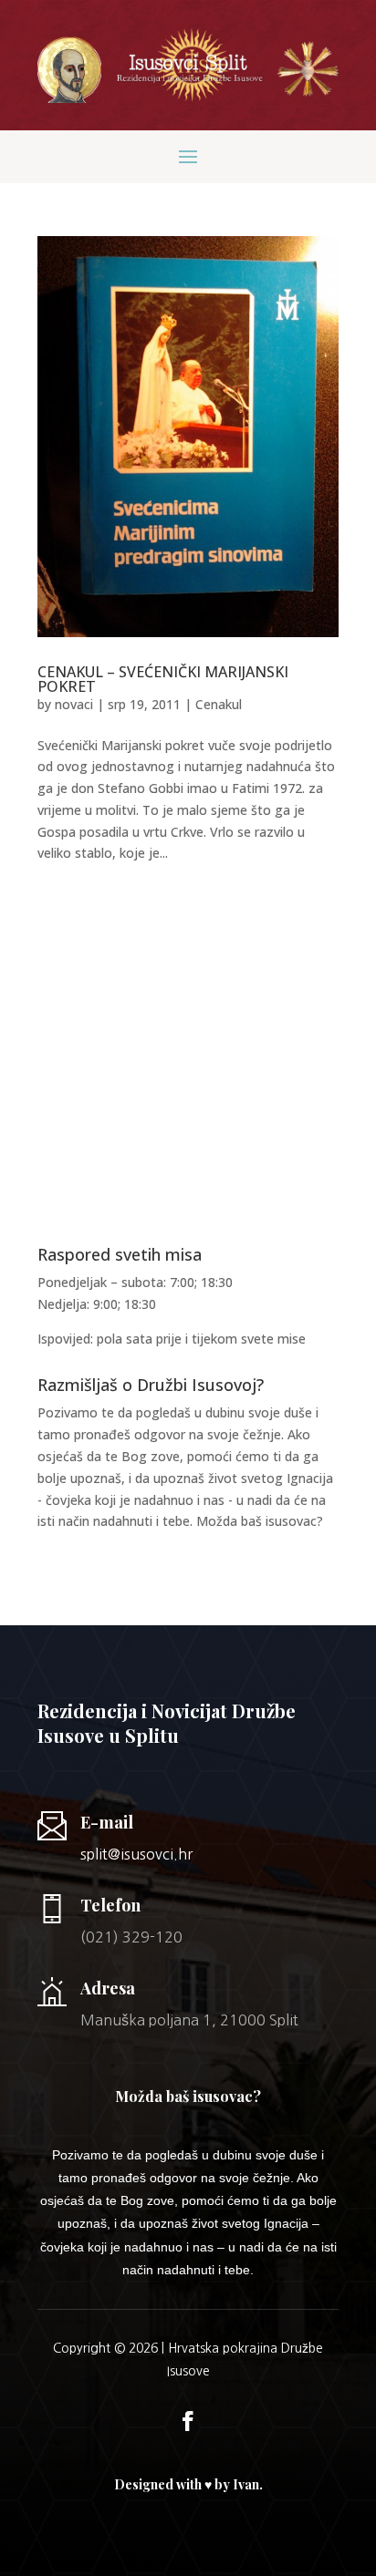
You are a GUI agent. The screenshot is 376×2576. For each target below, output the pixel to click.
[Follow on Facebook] (188, 2421)
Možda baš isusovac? (260, 1521)
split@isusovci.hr (136, 1854)
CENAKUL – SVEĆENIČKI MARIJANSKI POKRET (163, 679)
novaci (74, 704)
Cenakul (219, 704)
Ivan (246, 2484)
